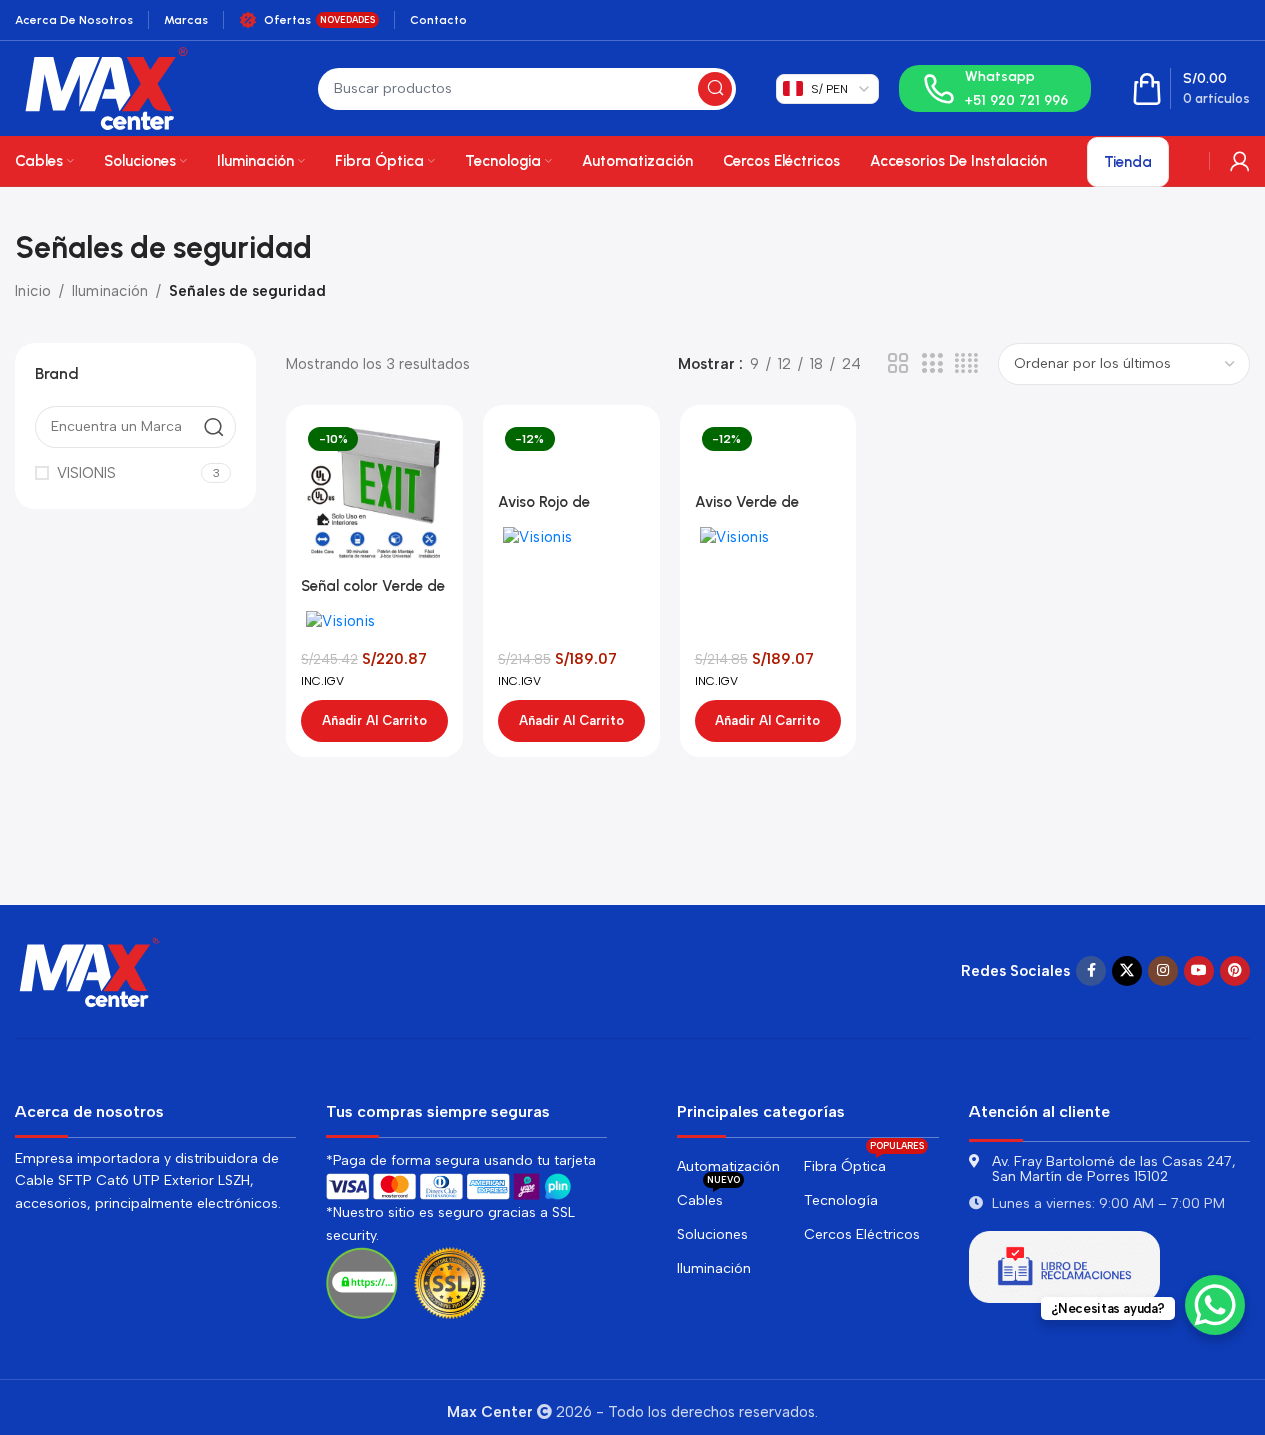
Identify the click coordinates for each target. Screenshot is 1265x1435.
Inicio (33, 291)
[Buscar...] (715, 89)
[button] (374, 721)
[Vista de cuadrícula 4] (966, 364)
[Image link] (90, 970)
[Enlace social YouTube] (1199, 971)
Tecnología (841, 1200)
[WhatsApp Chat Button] (1215, 1305)
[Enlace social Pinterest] (1235, 971)
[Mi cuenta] (1240, 161)
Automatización (728, 1166)
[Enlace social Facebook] (1091, 971)
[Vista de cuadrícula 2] (898, 364)
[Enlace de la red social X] (1127, 971)
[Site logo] (106, 87)
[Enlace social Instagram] (1163, 971)
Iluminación (110, 291)
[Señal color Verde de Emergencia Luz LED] (374, 493)
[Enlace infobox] (995, 88)
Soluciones (712, 1234)
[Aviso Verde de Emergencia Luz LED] (768, 451)
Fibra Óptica (864, 1162)
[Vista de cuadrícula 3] (932, 364)
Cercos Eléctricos (862, 1234)
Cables (708, 1196)
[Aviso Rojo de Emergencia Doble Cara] (571, 451)
